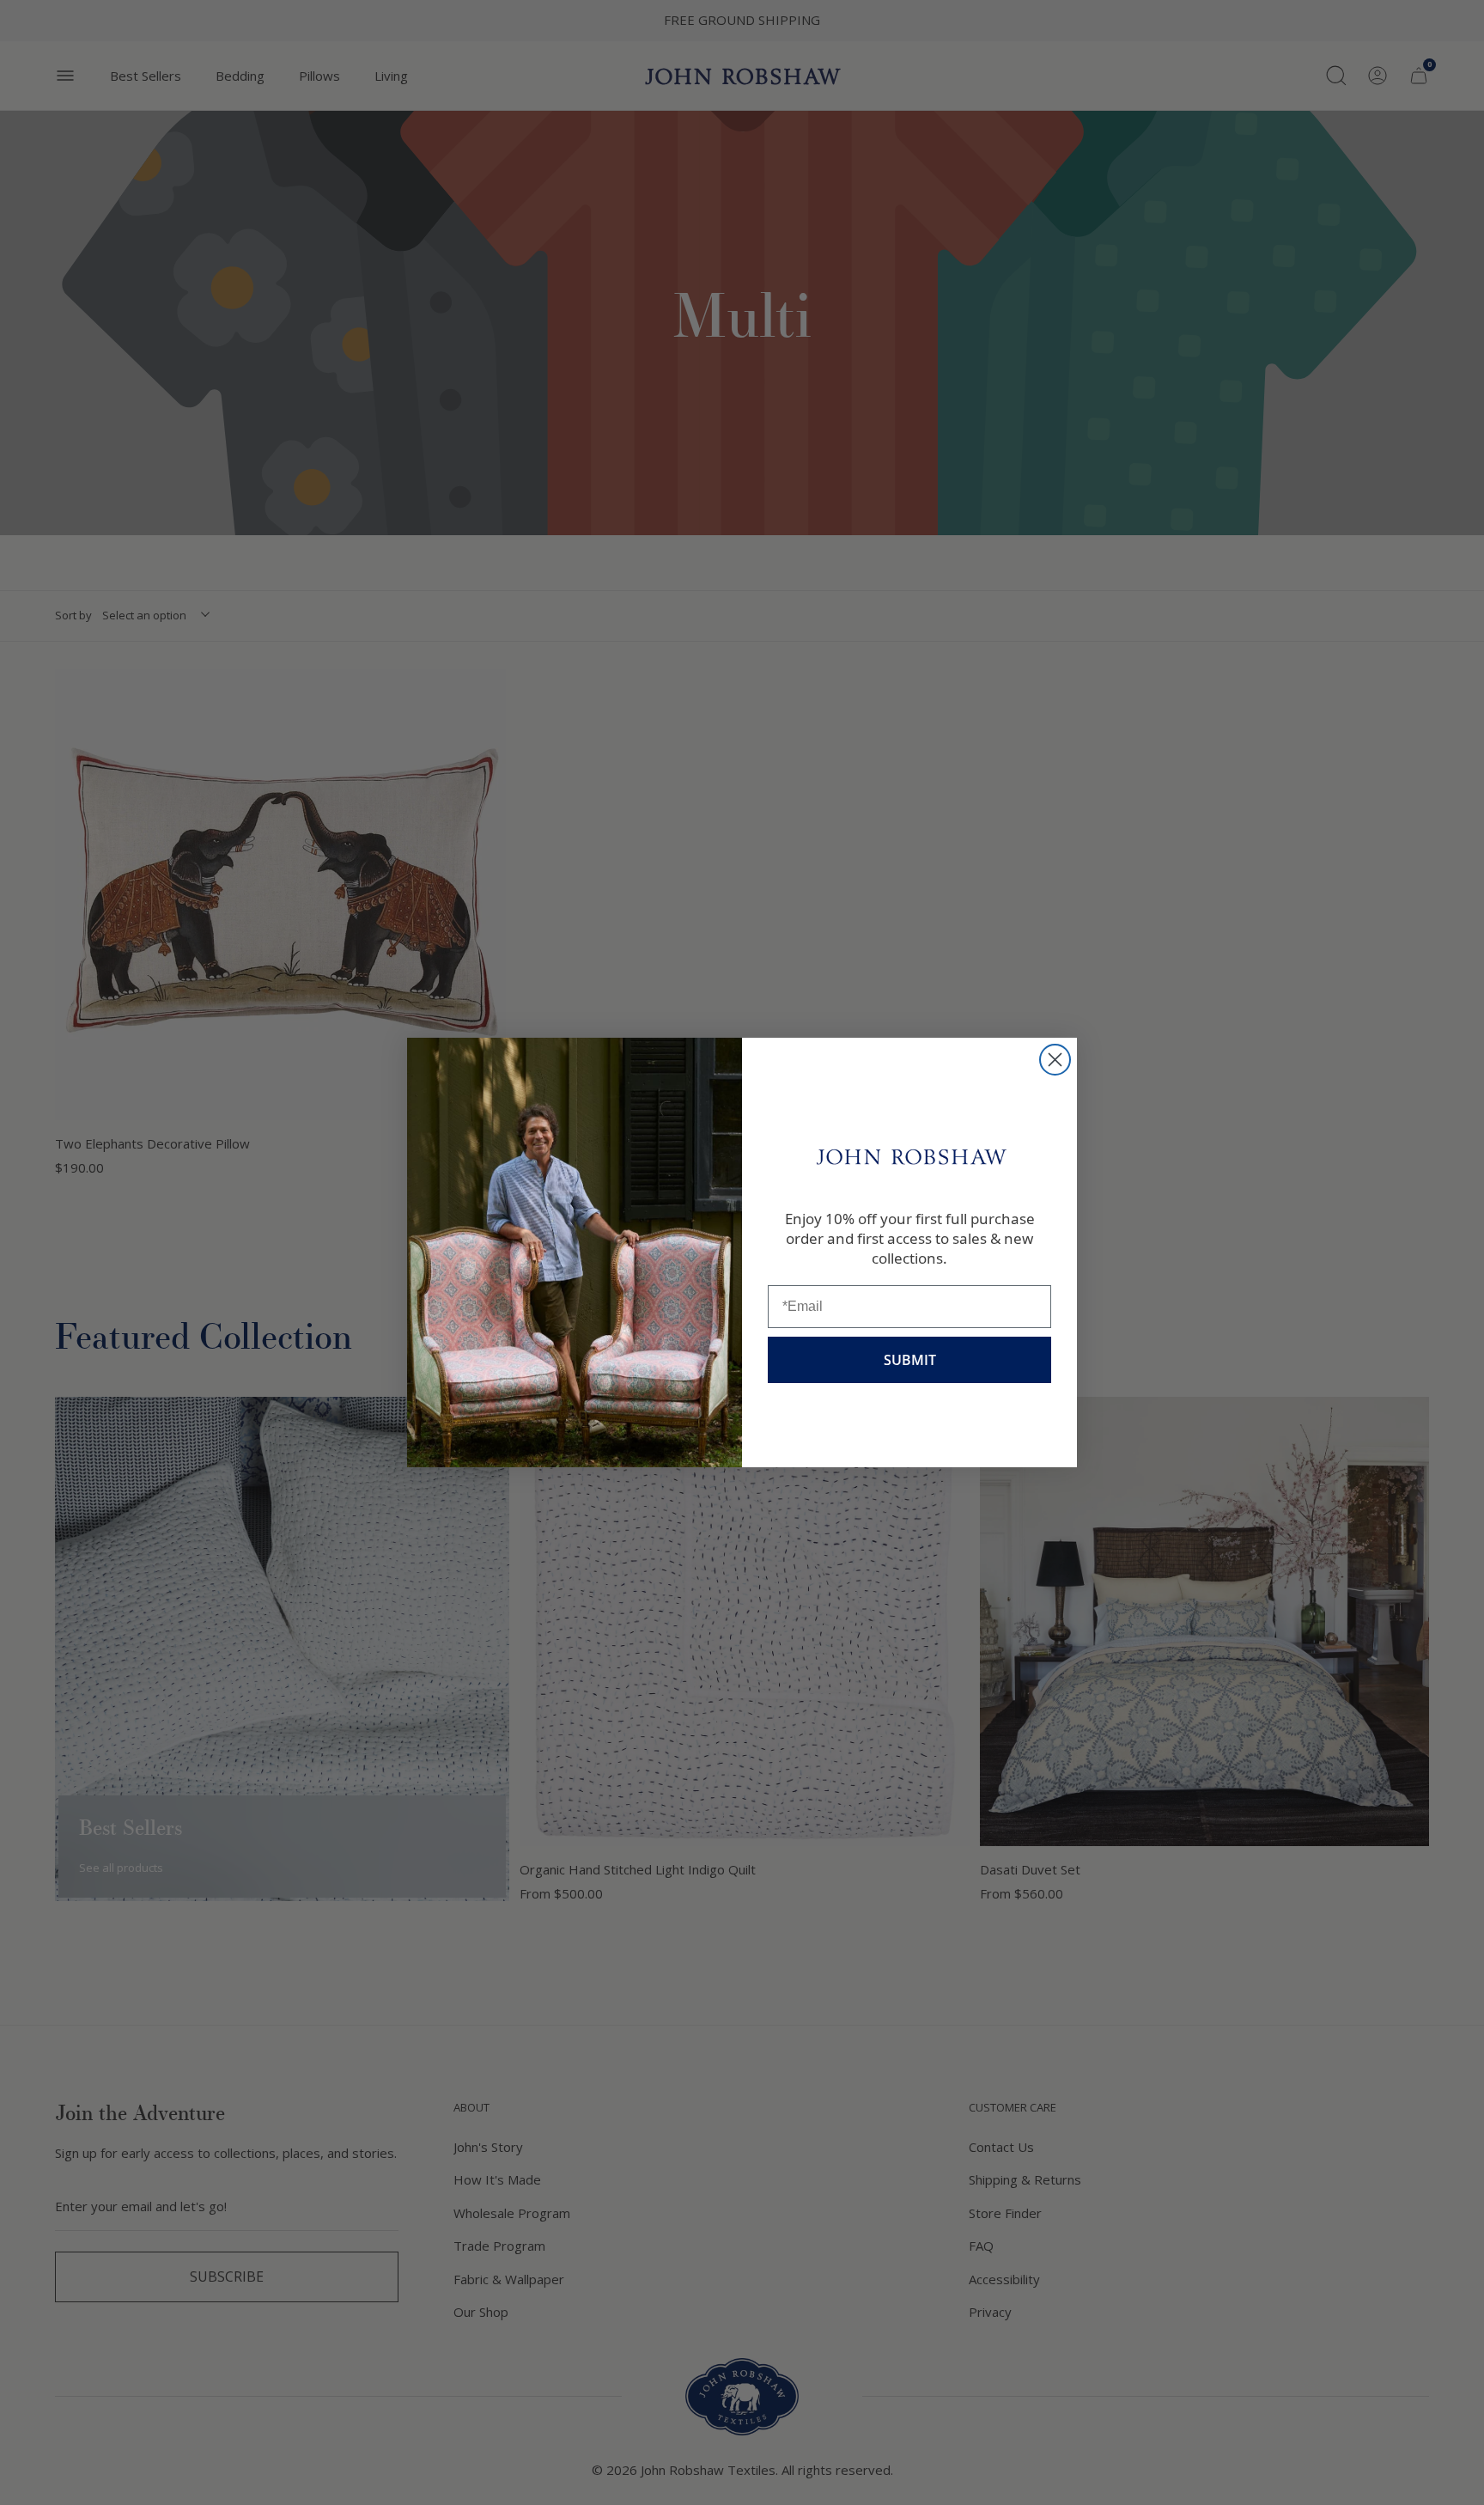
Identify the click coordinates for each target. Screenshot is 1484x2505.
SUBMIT (910, 1360)
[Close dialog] (1055, 1060)
